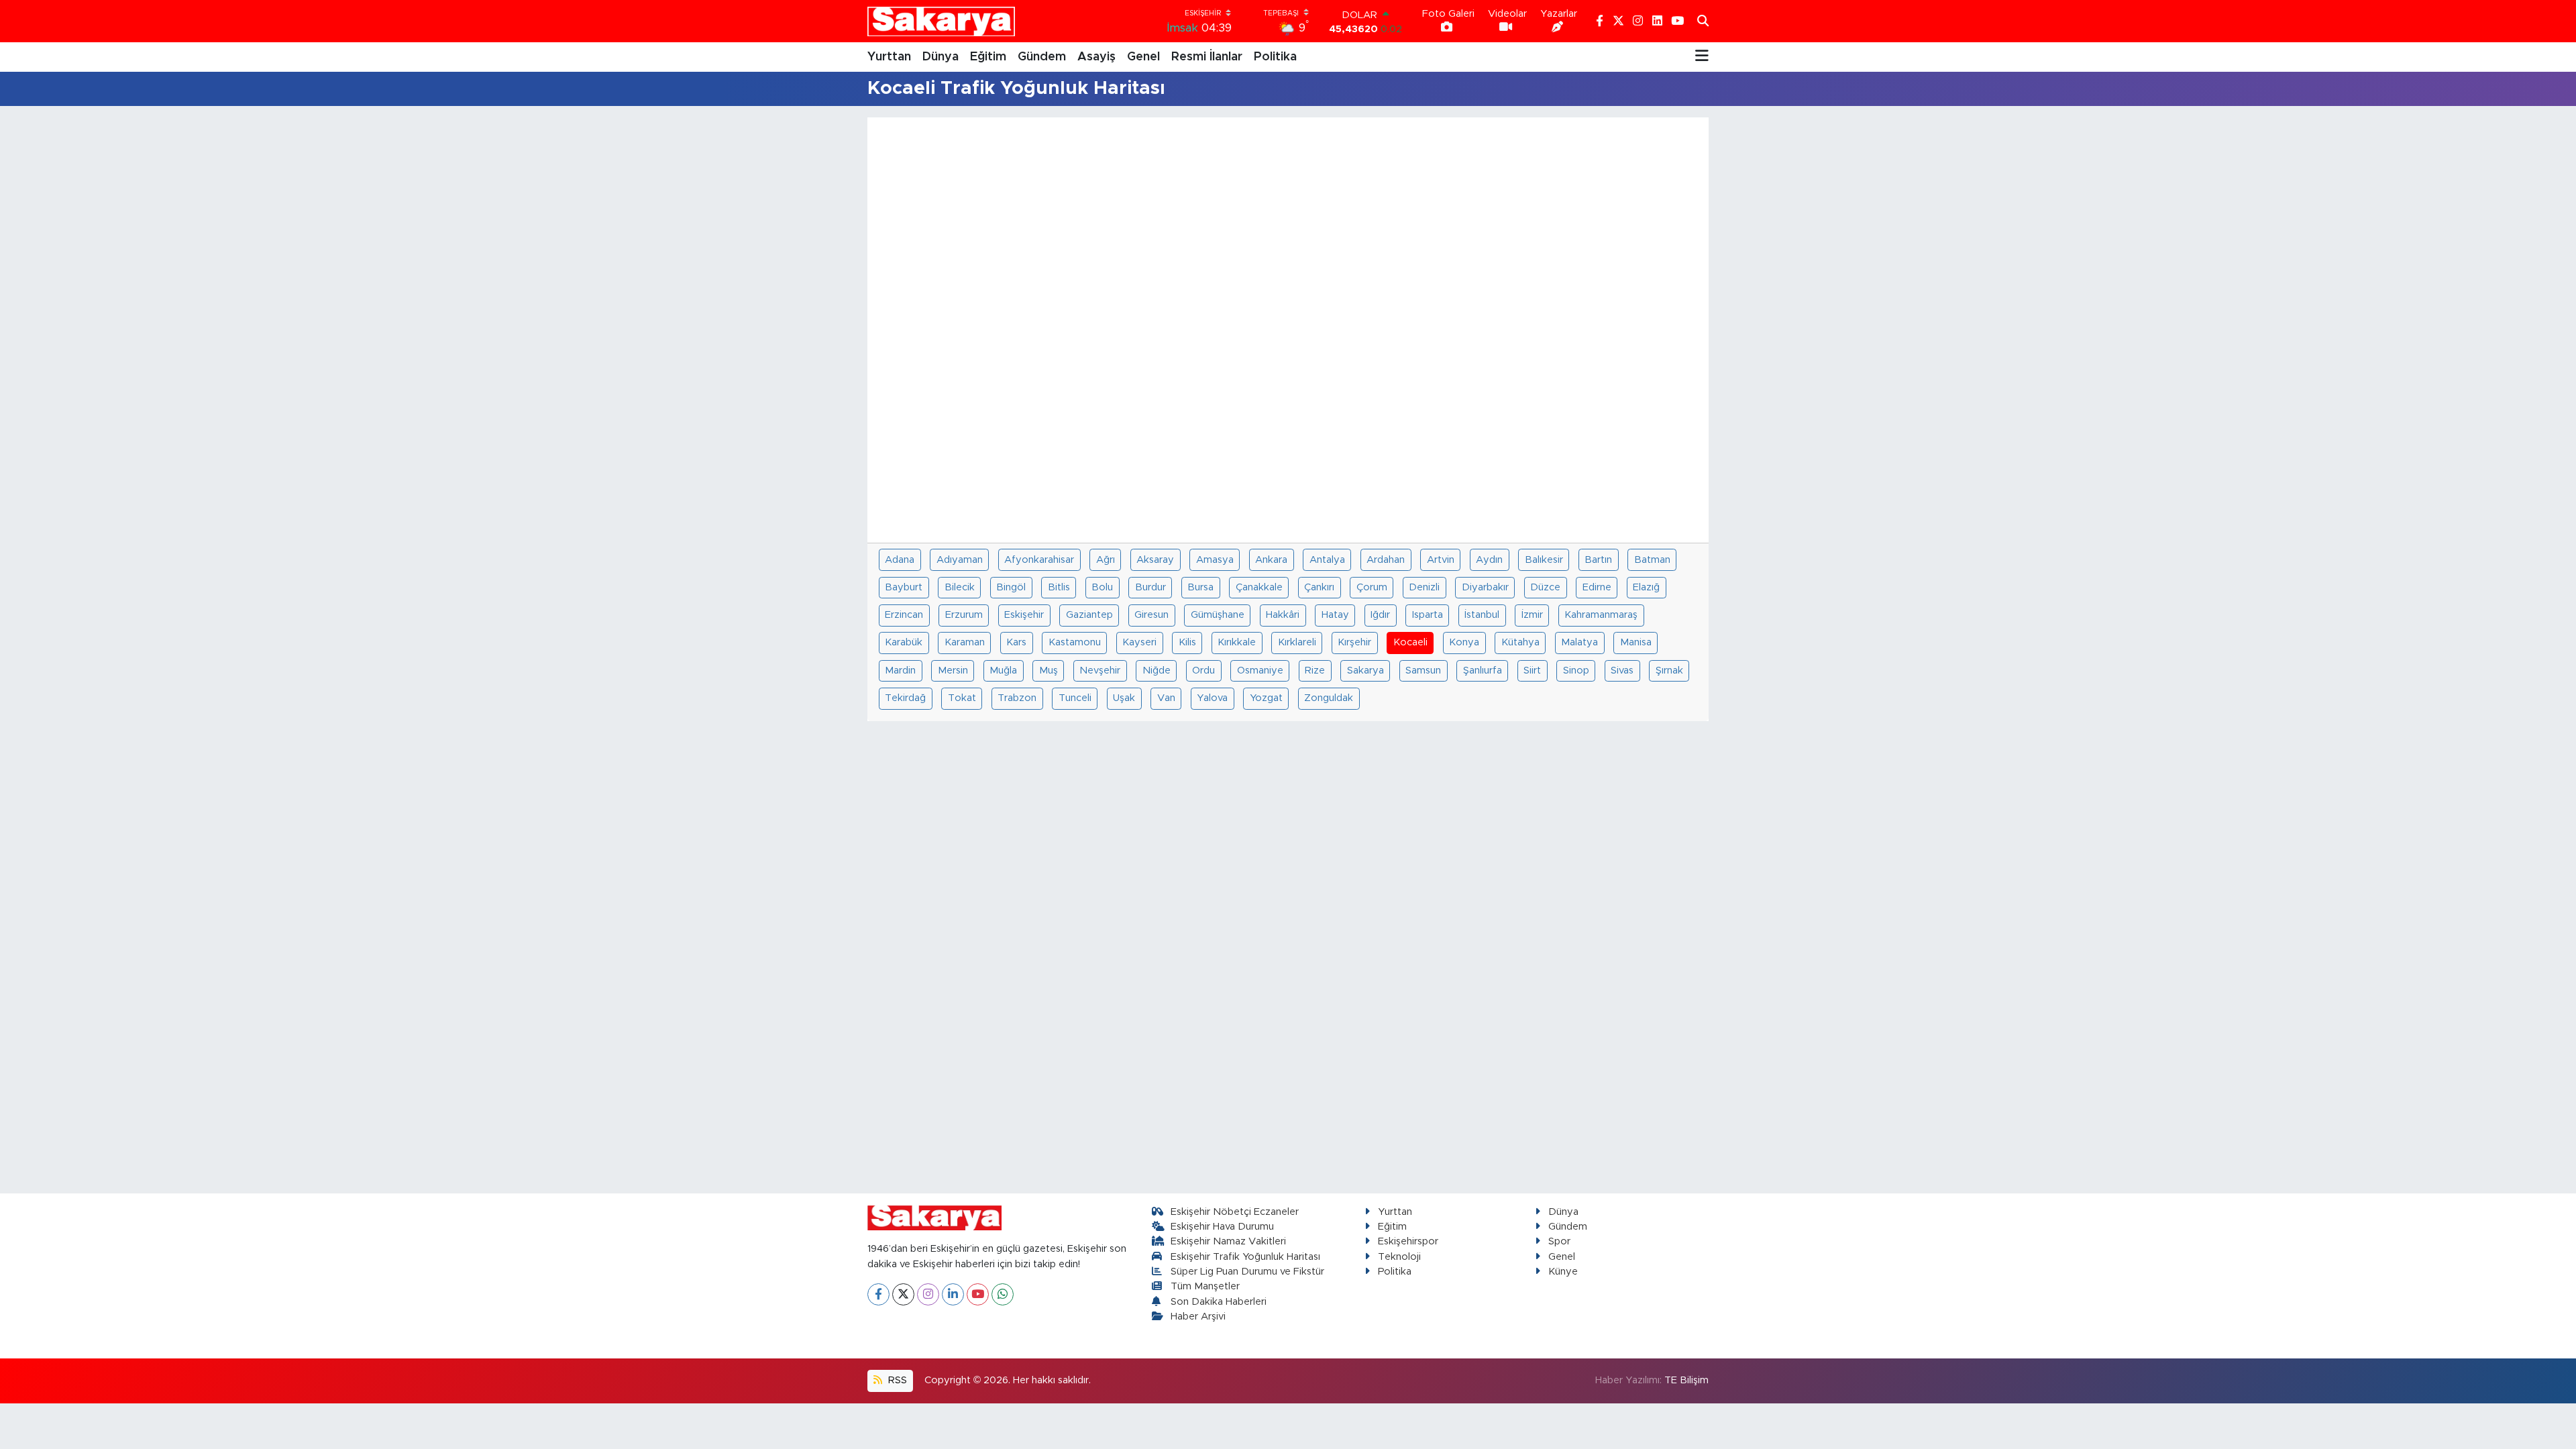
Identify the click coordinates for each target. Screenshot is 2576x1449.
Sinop (1576, 670)
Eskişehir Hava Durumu (1222, 1227)
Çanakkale (1259, 587)
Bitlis (1059, 587)
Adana (900, 560)
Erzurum (964, 615)
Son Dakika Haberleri (1219, 1302)
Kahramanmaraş (1601, 615)
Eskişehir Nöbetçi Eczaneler (1235, 1212)
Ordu (1203, 670)
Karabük (904, 642)
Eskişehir (1024, 615)
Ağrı (1106, 560)
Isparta (1428, 615)
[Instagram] (928, 1294)
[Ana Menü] (1702, 57)
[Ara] (1703, 21)
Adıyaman (960, 560)
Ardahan (1386, 560)
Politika (1275, 57)
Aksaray (1155, 560)
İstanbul (1482, 615)
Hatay (1335, 615)
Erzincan (904, 615)
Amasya (1215, 560)
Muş (1049, 670)
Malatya (1579, 642)
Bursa (1200, 587)
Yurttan (889, 57)
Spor (1559, 1241)
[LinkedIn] (953, 1294)
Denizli (1424, 587)
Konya (1464, 642)
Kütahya (1520, 642)
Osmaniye (1260, 670)
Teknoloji (1399, 1257)
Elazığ (1646, 587)
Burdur (1150, 587)
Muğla (1003, 670)
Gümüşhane (1218, 615)
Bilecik (960, 587)
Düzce (1545, 587)
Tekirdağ (905, 698)
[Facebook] (878, 1294)
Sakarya (1365, 670)
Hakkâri (1283, 615)
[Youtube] (978, 1294)
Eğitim (988, 57)
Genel (1143, 57)
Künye (1563, 1272)
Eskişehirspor (1408, 1241)
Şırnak (1669, 670)
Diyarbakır (1485, 587)
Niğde (1157, 670)
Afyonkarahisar (1039, 560)
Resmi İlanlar (1207, 57)
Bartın (1598, 560)
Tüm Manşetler (1205, 1286)
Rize (1315, 670)
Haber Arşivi (1198, 1317)
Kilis (1187, 642)
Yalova (1212, 698)
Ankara (1271, 560)
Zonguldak (1329, 698)
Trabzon (1017, 698)
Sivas (1622, 670)
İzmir (1532, 615)
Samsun (1423, 670)
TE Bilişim (1686, 1380)
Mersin (953, 670)
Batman (1652, 560)
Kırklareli (1297, 642)
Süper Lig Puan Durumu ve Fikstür (1247, 1272)
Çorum (1372, 587)
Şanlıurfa (1483, 670)
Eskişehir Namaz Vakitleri (1228, 1241)
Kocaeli (1410, 642)
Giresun (1151, 615)
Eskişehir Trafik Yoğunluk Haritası (1245, 1257)
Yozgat (1266, 698)
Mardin (900, 670)
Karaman (965, 642)
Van (1166, 698)
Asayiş (1096, 57)
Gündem (1042, 57)
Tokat (962, 698)
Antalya (1327, 560)
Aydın (1489, 560)
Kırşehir (1354, 642)
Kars (1016, 642)
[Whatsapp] (1003, 1294)
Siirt (1532, 670)
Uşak (1124, 698)
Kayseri (1139, 642)
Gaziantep (1089, 615)
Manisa (1636, 642)
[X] (903, 1294)
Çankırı (1319, 587)
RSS (896, 1380)
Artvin (1441, 560)
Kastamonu (1075, 642)
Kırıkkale (1237, 642)
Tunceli (1075, 698)
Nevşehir (1100, 670)
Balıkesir (1544, 560)
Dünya (941, 57)
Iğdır (1380, 615)
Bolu (1102, 587)
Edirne (1597, 587)
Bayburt (904, 587)
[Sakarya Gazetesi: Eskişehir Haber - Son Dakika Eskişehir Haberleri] (941, 21)
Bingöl (1011, 587)
